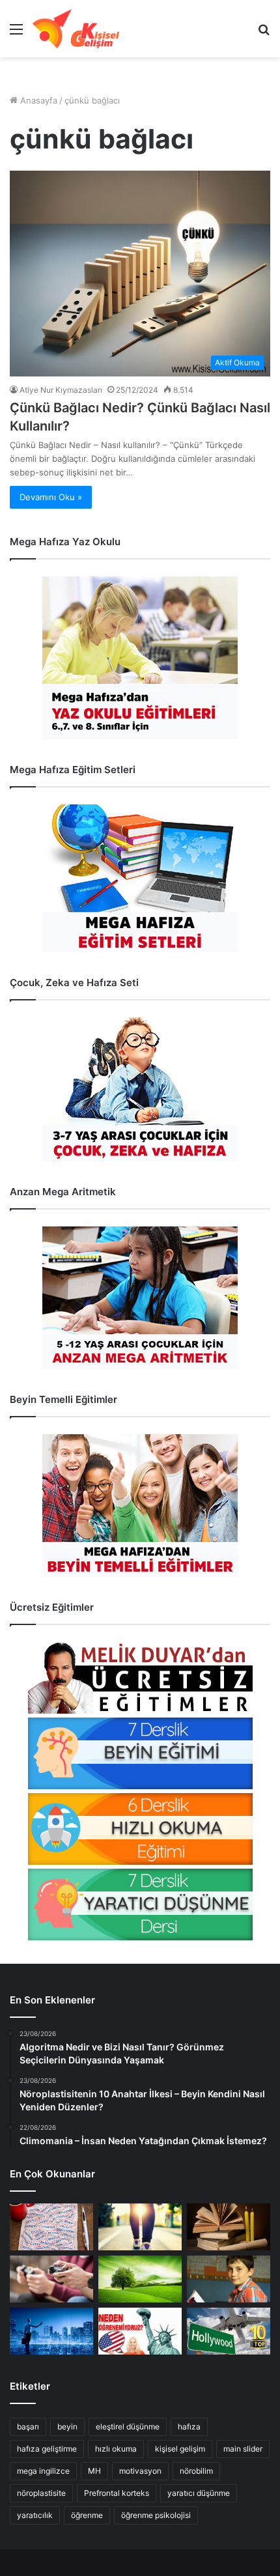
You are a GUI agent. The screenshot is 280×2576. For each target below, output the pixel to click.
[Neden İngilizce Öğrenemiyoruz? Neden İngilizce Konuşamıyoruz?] (140, 2331)
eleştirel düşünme (128, 2427)
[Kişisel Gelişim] (76, 29)
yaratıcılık (35, 2515)
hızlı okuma (116, 2449)
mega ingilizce (43, 2471)
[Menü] (16, 34)
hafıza (189, 2427)
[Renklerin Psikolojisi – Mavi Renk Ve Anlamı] (51, 2331)
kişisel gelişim (180, 2449)
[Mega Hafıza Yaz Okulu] (140, 658)
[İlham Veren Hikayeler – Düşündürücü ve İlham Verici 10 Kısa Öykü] (229, 2227)
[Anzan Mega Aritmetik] (140, 1298)
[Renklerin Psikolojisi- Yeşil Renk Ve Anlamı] (140, 2279)
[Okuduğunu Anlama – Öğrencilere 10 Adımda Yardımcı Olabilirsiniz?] (229, 2279)
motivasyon (140, 2471)
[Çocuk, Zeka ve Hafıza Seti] (140, 1089)
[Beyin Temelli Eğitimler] (140, 1506)
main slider (243, 2449)
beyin (67, 2427)
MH (94, 2471)
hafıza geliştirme (47, 2449)
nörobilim (196, 2471)
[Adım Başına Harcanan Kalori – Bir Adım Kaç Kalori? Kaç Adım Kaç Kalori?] (140, 2227)
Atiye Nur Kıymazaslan (61, 390)
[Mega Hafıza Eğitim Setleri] (140, 878)
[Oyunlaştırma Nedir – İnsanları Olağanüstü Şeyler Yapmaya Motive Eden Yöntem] (51, 2279)
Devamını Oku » (51, 497)
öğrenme (87, 2515)
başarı (28, 2427)
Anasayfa (37, 100)
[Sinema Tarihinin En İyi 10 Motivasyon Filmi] (229, 2331)
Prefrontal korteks (117, 2493)
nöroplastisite (41, 2493)
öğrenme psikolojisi (156, 2515)
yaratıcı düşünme (199, 2493)
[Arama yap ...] (264, 34)
